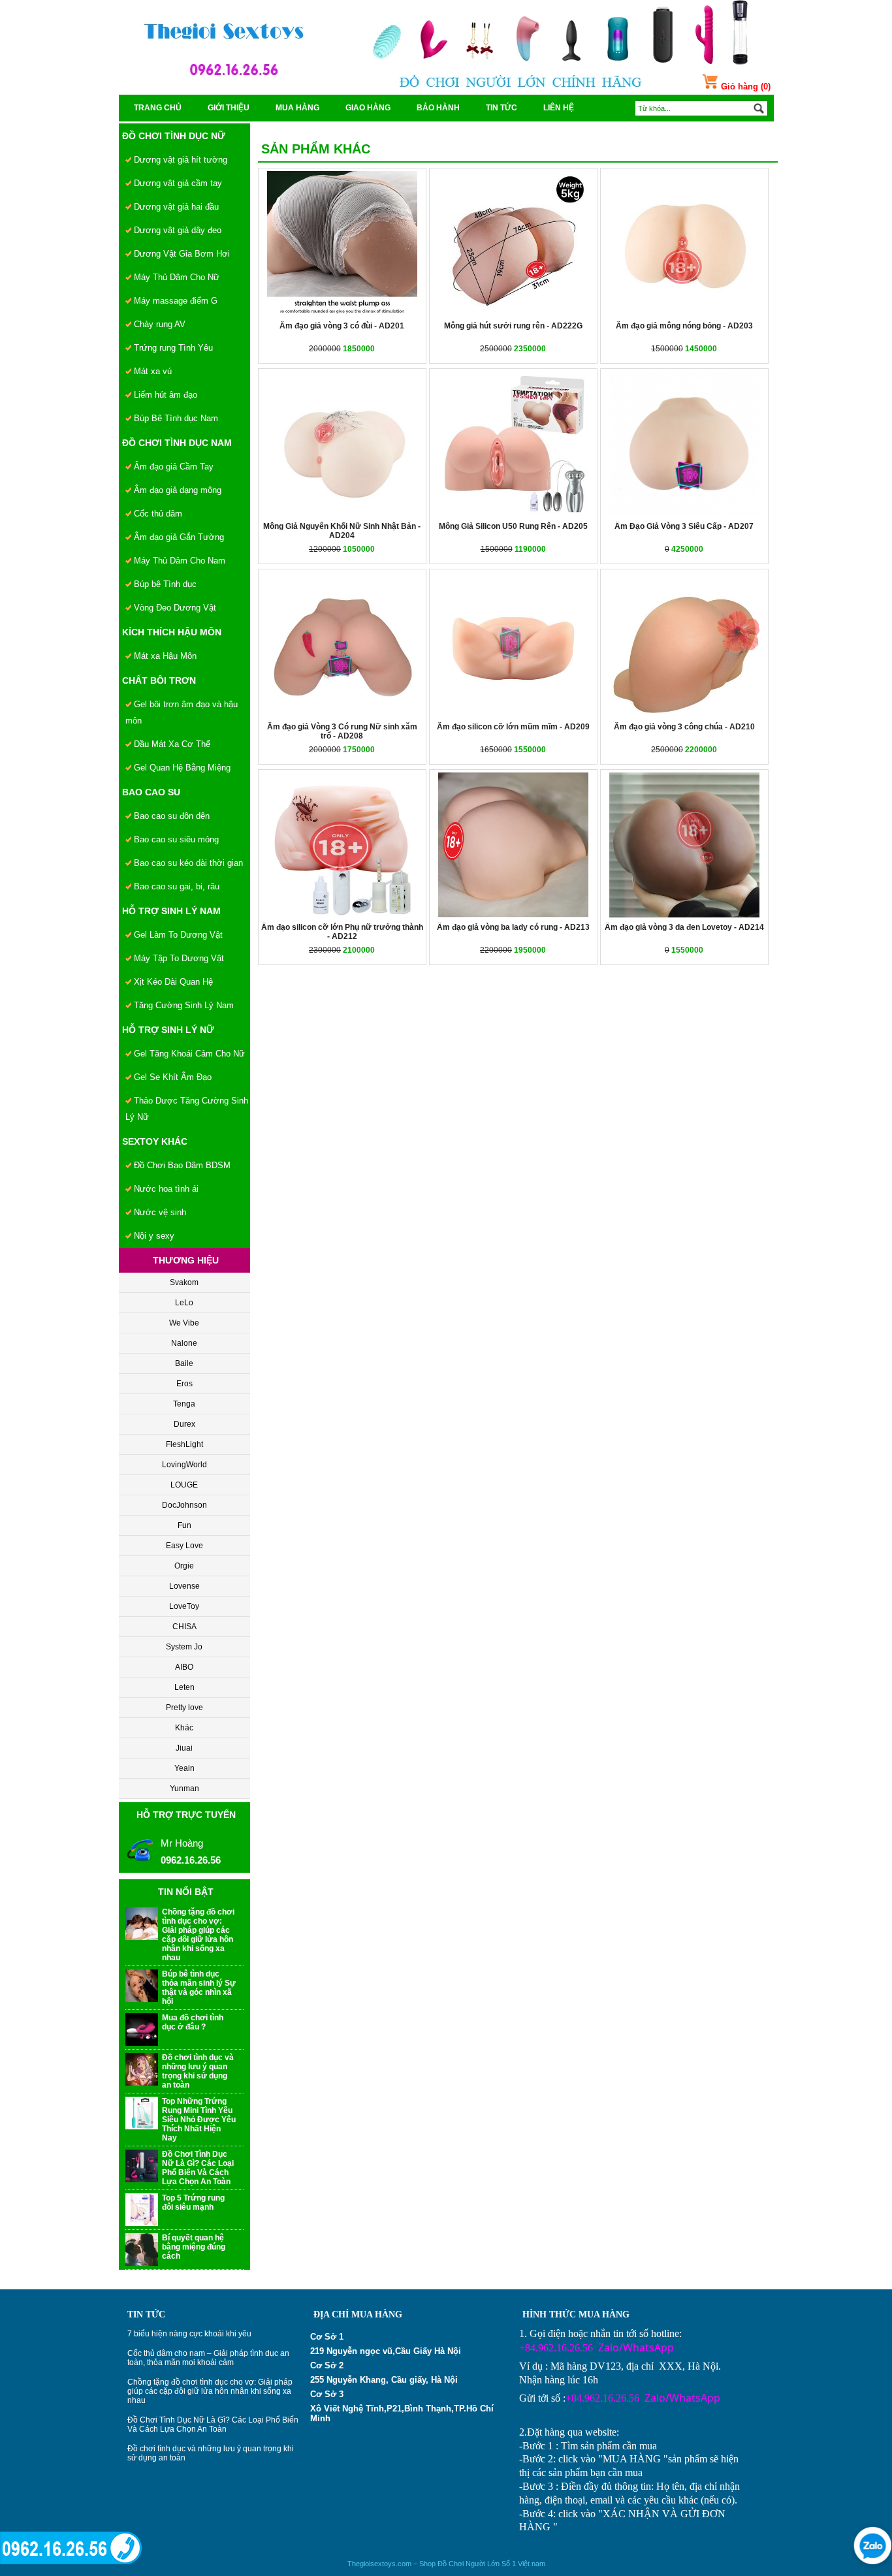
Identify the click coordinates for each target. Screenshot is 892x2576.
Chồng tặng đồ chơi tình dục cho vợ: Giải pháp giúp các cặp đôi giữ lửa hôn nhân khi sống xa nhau (210, 2391)
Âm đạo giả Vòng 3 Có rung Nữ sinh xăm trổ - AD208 (342, 731)
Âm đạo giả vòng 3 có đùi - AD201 (342, 326)
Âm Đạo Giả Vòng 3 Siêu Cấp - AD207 (684, 526)
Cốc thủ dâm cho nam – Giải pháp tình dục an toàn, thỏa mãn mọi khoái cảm (208, 2358)
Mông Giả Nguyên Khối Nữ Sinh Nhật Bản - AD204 (342, 531)
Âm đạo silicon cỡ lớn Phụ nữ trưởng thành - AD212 (342, 932)
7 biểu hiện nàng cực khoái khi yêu (189, 2334)
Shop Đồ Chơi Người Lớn (459, 2564)
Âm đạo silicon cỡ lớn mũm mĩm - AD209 (513, 727)
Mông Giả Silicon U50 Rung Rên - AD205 (513, 526)
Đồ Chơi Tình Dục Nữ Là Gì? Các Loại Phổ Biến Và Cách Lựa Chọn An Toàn (213, 2425)
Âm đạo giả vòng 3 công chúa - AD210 (684, 727)
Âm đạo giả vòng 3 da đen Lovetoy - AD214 (684, 927)
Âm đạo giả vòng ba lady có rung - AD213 (513, 927)
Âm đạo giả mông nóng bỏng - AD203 (684, 326)
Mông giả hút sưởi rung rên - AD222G (513, 326)
